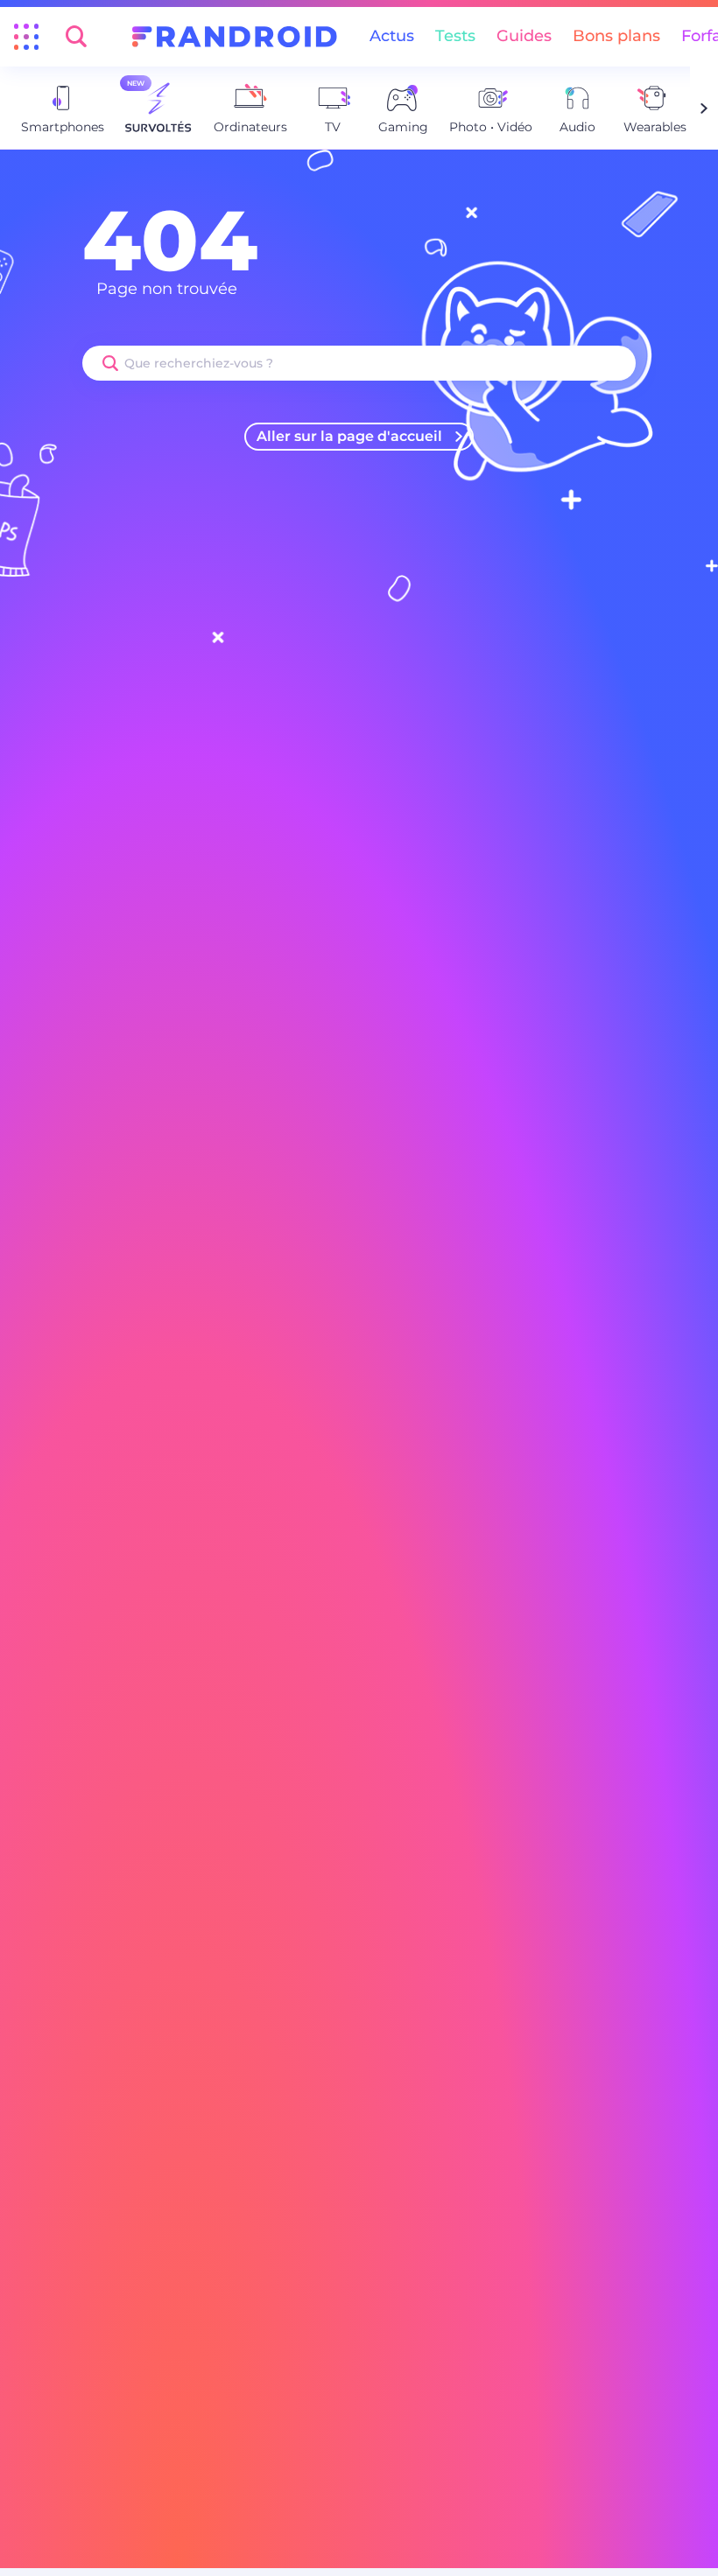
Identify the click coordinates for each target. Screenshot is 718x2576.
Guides (524, 36)
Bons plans (616, 36)
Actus (392, 36)
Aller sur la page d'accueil (349, 436)
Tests (455, 36)
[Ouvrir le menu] (26, 37)
